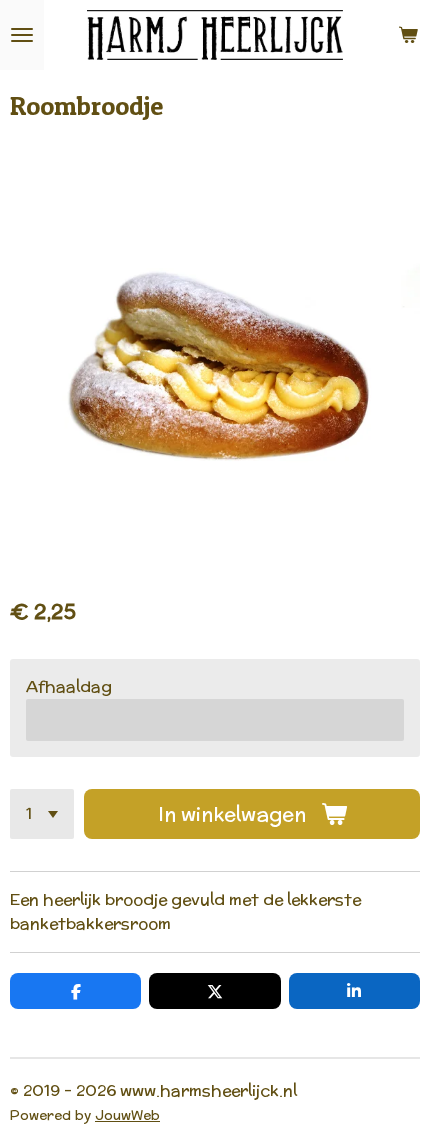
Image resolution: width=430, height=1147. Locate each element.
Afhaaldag (69, 686)
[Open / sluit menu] (22, 35)
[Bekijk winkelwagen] (408, 35)
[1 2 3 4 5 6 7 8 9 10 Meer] (42, 814)
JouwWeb (127, 1115)
